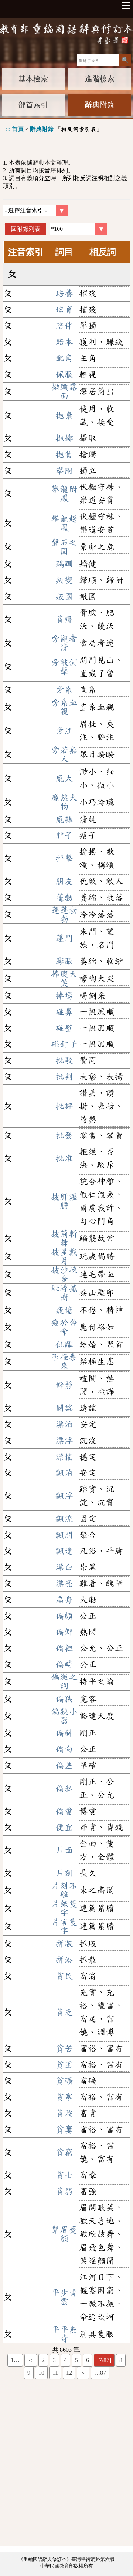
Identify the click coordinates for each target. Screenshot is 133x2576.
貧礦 (64, 2081)
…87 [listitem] (100, 2373)
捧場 (64, 996)
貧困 (64, 2065)
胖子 (64, 835)
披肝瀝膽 (64, 1201)
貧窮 (64, 2152)
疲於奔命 (64, 1327)
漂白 (64, 1567)
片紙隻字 (64, 1908)
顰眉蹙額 (64, 2234)
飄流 (64, 1519)
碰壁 (64, 1028)
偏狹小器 (64, 1716)
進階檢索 (100, 79)
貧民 (64, 1976)
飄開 (64, 1535)
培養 (64, 293)
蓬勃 (64, 898)
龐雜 (64, 819)
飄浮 (64, 1496)
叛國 (64, 596)
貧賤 (64, 2113)
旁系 (64, 690)
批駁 (64, 1060)
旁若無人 (64, 754)
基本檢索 (33, 79)
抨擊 (64, 858)
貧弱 (64, 2191)
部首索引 (33, 105)
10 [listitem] (41, 2373)
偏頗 (64, 1616)
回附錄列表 (25, 229)
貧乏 (64, 2012)
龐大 (64, 778)
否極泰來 (64, 1361)
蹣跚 (64, 564)
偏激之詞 (64, 1681)
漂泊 (64, 1424)
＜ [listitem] (31, 2360)
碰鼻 (64, 1012)
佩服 (64, 374)
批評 (64, 1106)
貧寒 (64, 2097)
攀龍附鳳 (64, 494)
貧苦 (64, 2048)
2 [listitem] (43, 2360)
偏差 (64, 1765)
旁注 (64, 731)
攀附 (64, 471)
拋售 (64, 454)
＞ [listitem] (83, 2373)
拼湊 (64, 1960)
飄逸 (64, 1551)
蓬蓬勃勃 (64, 915)
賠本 (64, 342)
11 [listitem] (55, 2373)
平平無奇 (64, 2334)
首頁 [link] (18, 129)
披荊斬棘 (64, 1238)
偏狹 (64, 1699)
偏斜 (64, 1733)
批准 (64, 1158)
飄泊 (64, 1473)
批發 (64, 1135)
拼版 (64, 1944)
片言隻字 (64, 1926)
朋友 (64, 881)
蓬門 (64, 938)
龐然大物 (64, 802)
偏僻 (64, 1632)
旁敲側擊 (64, 667)
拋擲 (64, 438)
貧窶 (64, 2129)
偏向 (64, 1749)
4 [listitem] (65, 2360)
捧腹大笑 (64, 979)
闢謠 (64, 1408)
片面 (64, 1850)
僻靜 (64, 1385)
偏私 (64, 1788)
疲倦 (64, 1310)
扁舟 (64, 1600)
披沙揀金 (64, 1274)
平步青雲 (64, 2297)
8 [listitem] (121, 2360)
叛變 (64, 580)
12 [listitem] (69, 2373)
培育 (64, 310)
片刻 (64, 1873)
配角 (64, 358)
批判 (64, 1077)
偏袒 (64, 1648)
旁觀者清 (64, 643)
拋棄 (64, 415)
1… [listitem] (15, 2360)
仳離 (64, 1344)
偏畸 (64, 1664)
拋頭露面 (64, 391)
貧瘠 (64, 619)
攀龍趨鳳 (64, 523)
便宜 (64, 1827)
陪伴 (64, 326)
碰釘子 (64, 1044)
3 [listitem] (54, 2360)
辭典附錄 (100, 105)
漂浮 (64, 1441)
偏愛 (64, 1811)
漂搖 (64, 1457)
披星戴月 (64, 1256)
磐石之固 (64, 547)
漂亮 (64, 1583)
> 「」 (54, 129)
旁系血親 (64, 707)
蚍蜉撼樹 (64, 1293)
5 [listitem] (76, 2360)
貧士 (64, 2175)
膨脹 (64, 961)
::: (8, 129)
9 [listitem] (29, 2373)
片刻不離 (64, 1890)
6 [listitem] (88, 2360)
